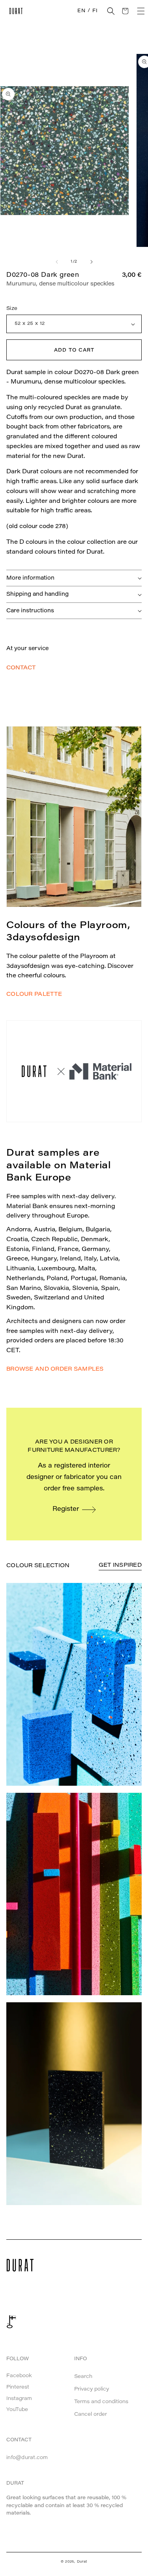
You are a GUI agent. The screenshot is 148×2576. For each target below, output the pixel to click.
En (81, 11)
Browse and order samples (55, 1370)
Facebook (19, 2376)
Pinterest (18, 2387)
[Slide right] (92, 262)
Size (12, 309)
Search (83, 2377)
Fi (95, 11)
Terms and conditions (101, 2402)
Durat (82, 2562)
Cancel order (91, 2414)
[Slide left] (57, 262)
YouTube (17, 2410)
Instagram (19, 2399)
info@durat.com (27, 2458)
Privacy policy (92, 2389)
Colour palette (34, 995)
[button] (111, 11)
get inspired (120, 1566)
